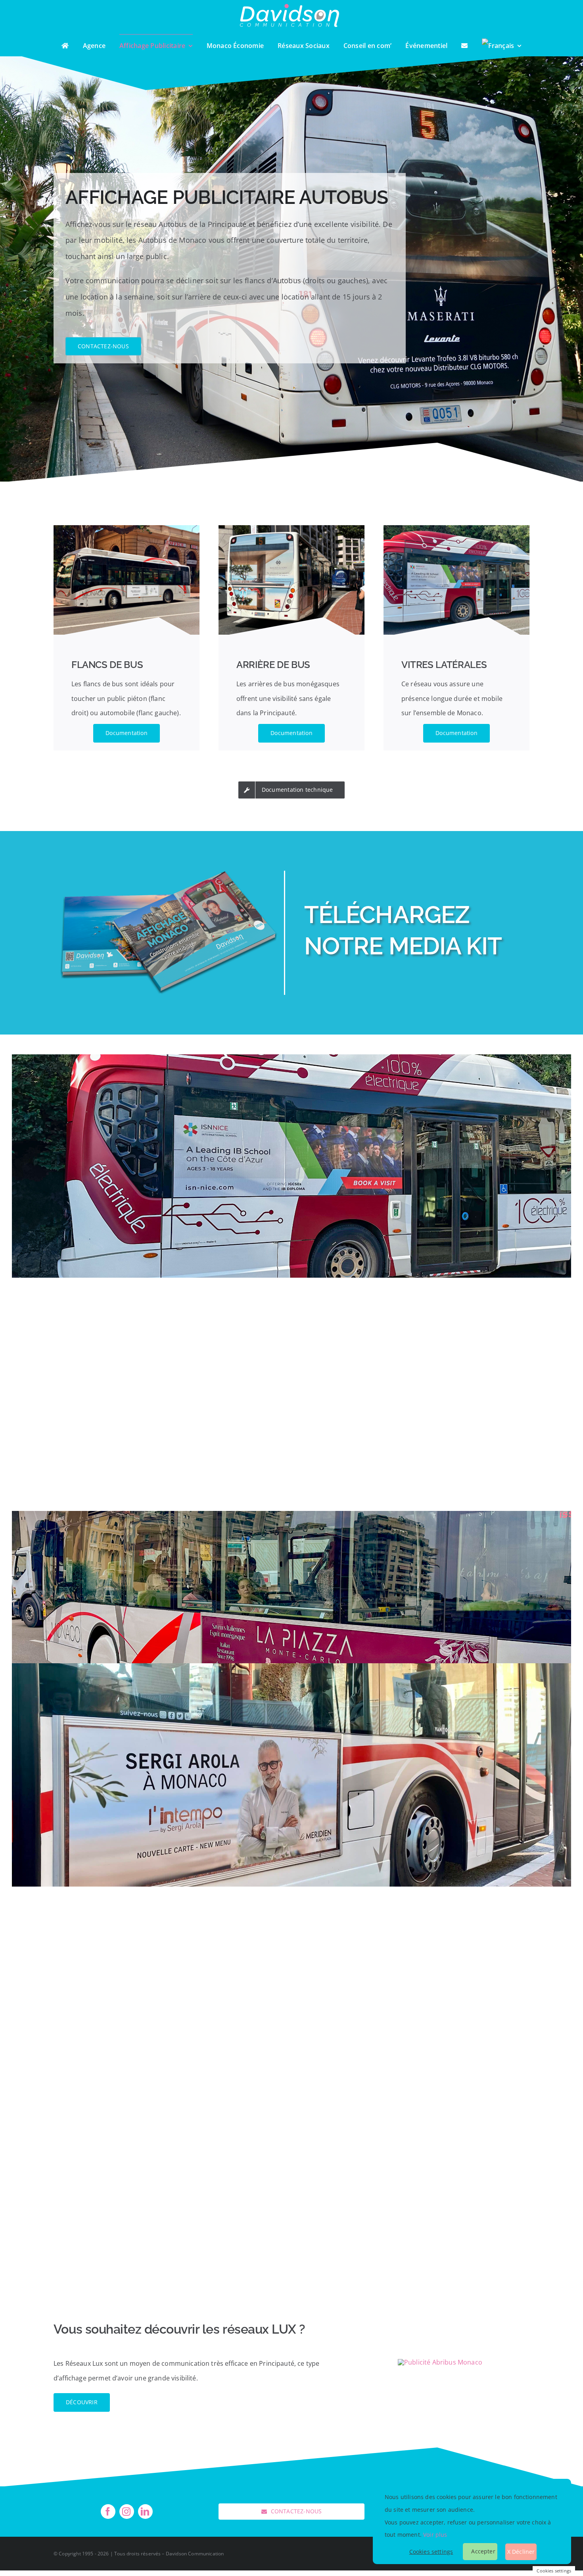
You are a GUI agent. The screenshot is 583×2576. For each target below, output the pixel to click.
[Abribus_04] (440, 2362)
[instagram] (127, 2512)
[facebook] (108, 2512)
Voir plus (435, 2535)
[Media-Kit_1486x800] (169, 874)
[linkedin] (145, 2512)
